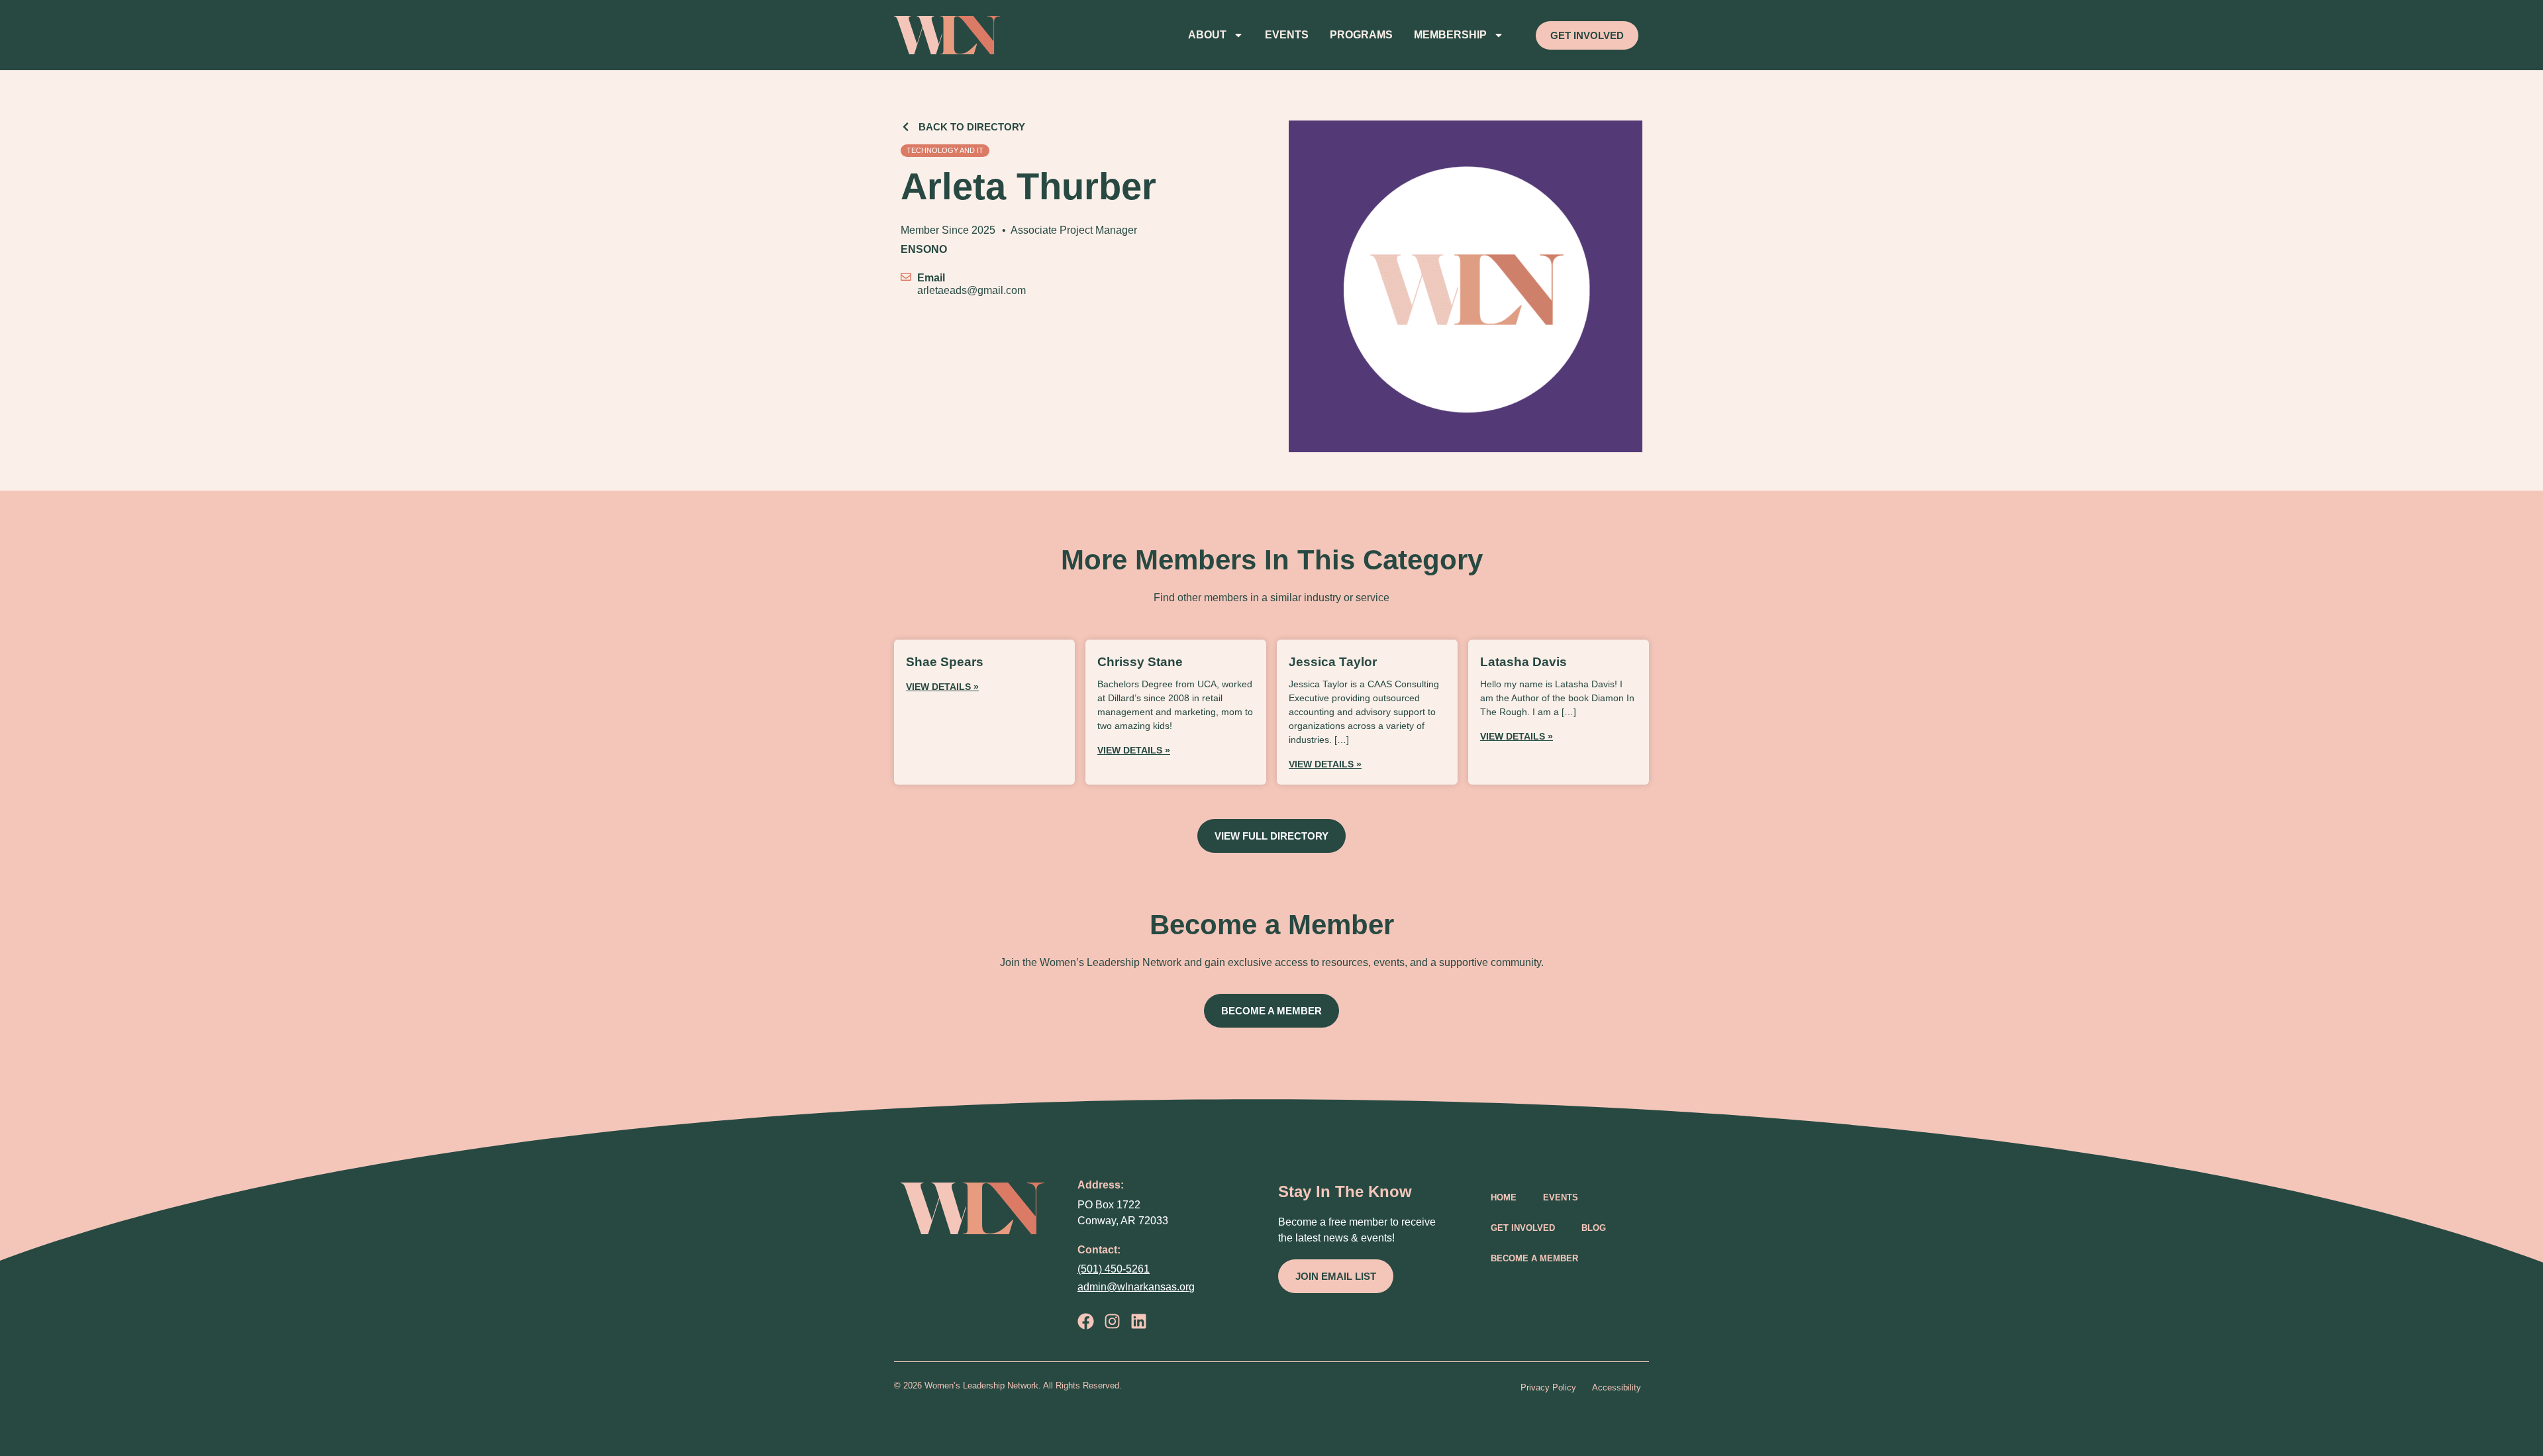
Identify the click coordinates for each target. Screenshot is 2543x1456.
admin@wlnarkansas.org (1136, 1287)
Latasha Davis (1523, 662)
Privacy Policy (1548, 1387)
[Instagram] (1112, 1321)
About (1207, 35)
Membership (1450, 35)
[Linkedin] (1139, 1321)
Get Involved (1523, 1228)
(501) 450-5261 (1114, 1269)
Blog (1594, 1228)
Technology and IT (945, 150)
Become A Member (1534, 1258)
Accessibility (1617, 1387)
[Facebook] (1086, 1321)
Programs (1361, 35)
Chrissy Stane (1140, 662)
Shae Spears (945, 662)
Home (1504, 1197)
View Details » (942, 687)
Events (1287, 35)
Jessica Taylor (1333, 662)
